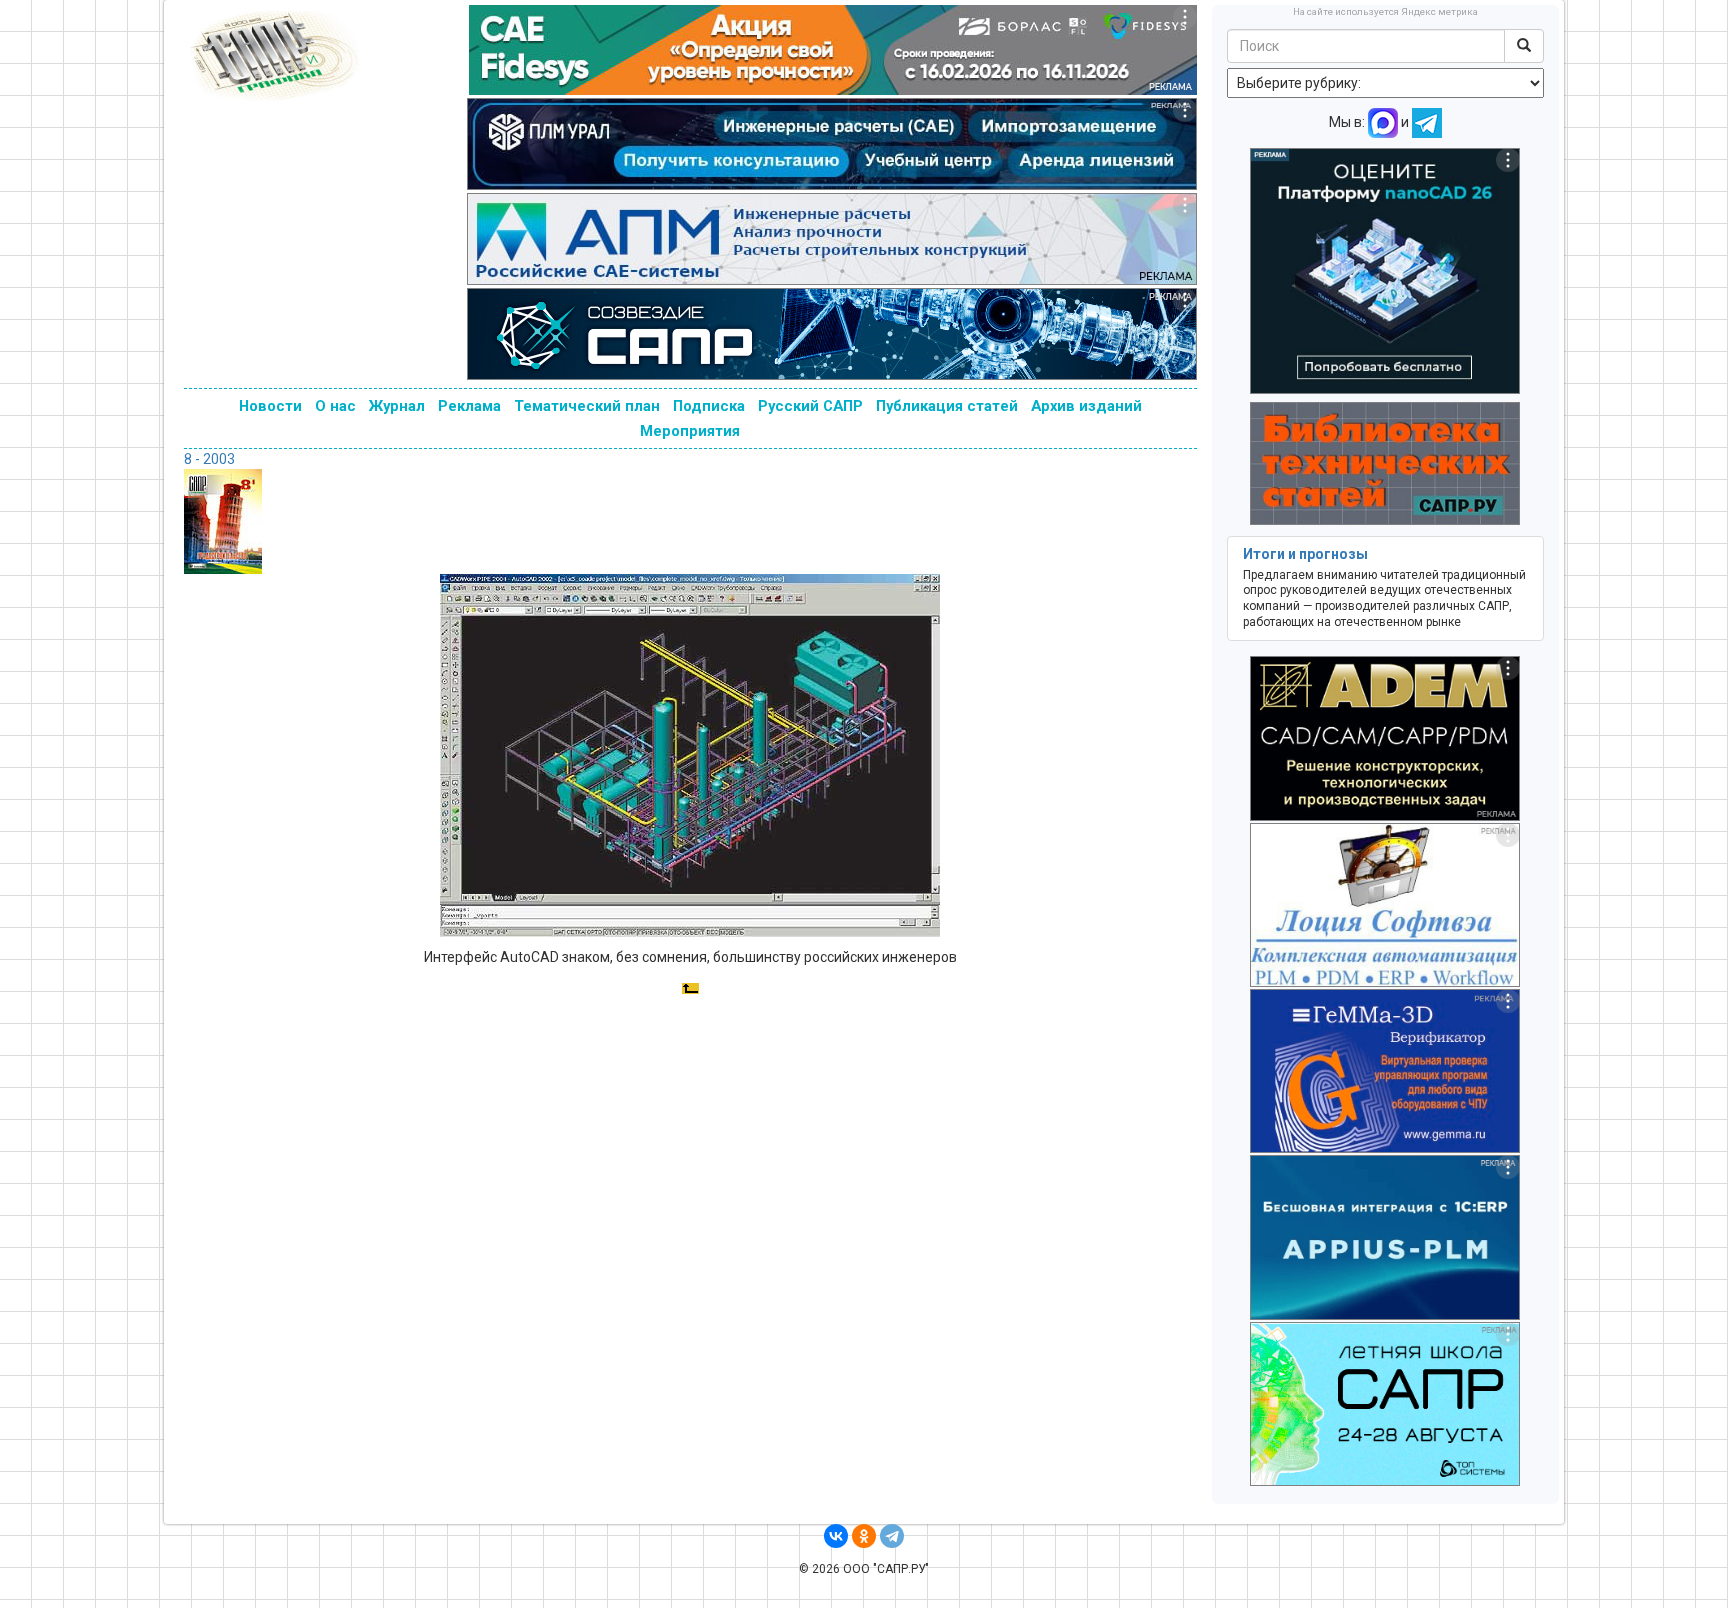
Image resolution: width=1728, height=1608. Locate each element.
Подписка (709, 406)
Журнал (397, 406)
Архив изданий (1086, 406)
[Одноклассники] (864, 1536)
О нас (335, 406)
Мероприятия (690, 431)
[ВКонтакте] (836, 1536)
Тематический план (587, 406)
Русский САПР (810, 406)
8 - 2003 (209, 459)
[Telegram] (892, 1536)
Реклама (469, 406)
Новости (270, 406)
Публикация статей (947, 406)
